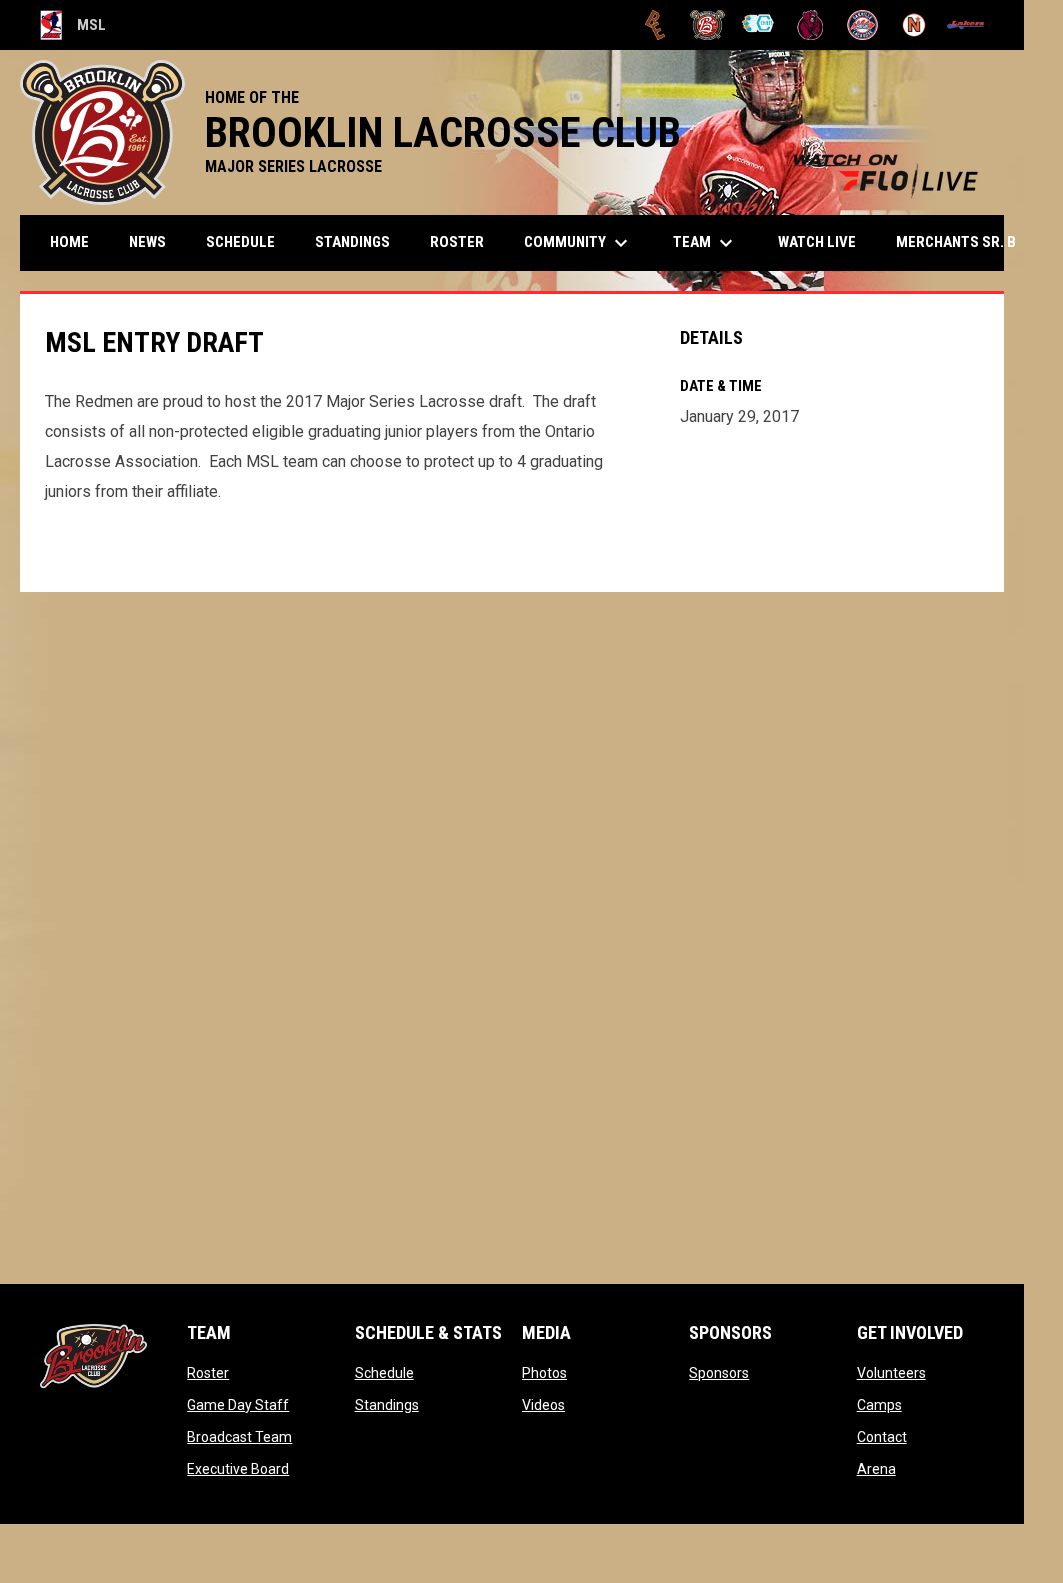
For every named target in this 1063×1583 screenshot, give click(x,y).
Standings (387, 1405)
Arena (876, 1469)
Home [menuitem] (69, 242)
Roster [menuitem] (457, 242)
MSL (73, 28)
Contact (882, 1437)
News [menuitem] (147, 242)
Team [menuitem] (705, 243)
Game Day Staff (238, 1405)
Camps (879, 1405)
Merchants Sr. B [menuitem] (969, 243)
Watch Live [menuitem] (824, 241)
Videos (543, 1405)
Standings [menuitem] (352, 242)
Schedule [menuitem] (240, 242)
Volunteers (891, 1373)
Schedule (384, 1373)
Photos (544, 1373)
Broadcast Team (239, 1437)
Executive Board (238, 1469)
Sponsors (719, 1373)
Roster (208, 1373)
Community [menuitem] (578, 243)
